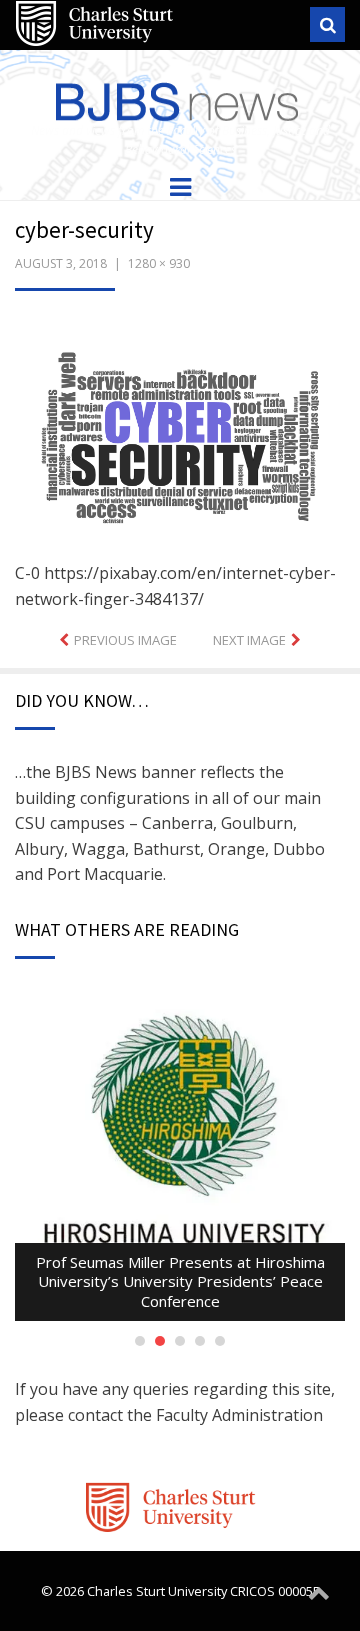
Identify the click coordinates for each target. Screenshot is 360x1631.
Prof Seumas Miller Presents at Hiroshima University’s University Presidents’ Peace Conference (180, 1281)
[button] (180, 441)
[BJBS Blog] (180, 97)
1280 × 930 (159, 263)
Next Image (249, 640)
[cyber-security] (180, 439)
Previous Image (125, 640)
